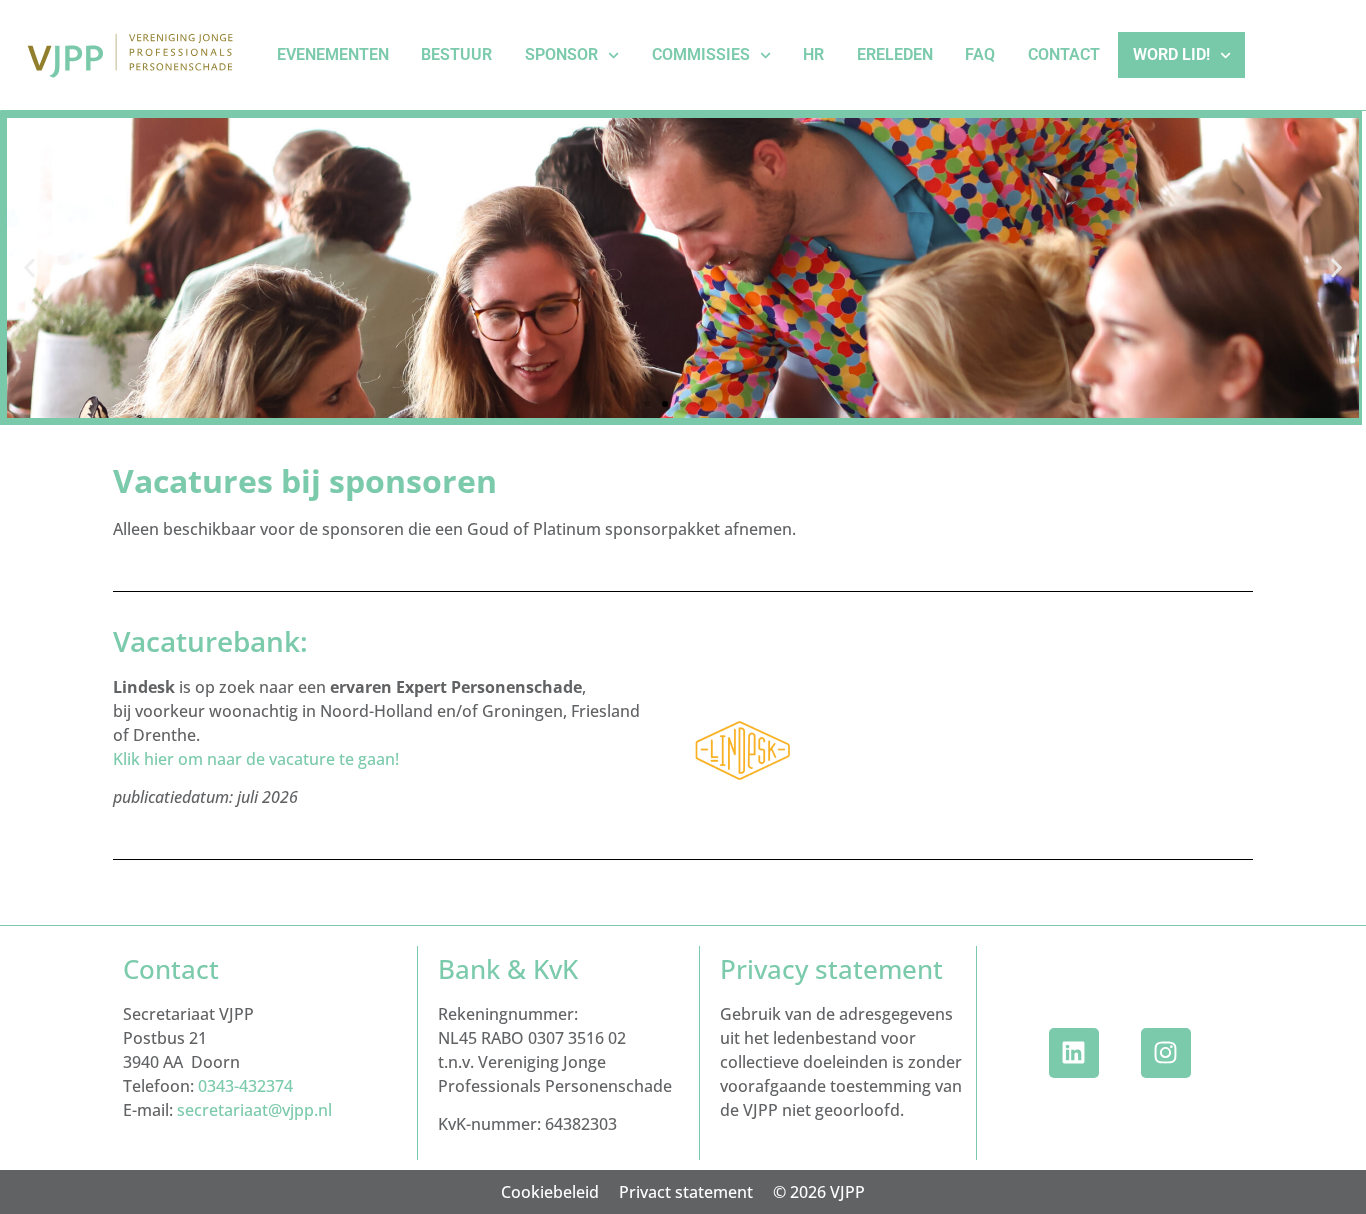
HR (813, 54)
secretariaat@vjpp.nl (254, 1110)
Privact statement (686, 1192)
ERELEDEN (895, 54)
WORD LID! (1171, 54)
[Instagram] (1166, 1053)
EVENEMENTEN (333, 54)
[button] (29, 268)
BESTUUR (456, 54)
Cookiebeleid (550, 1192)
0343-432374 (245, 1086)
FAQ (980, 54)
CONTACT (1064, 54)
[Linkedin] (1074, 1053)
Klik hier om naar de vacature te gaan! (256, 759)
